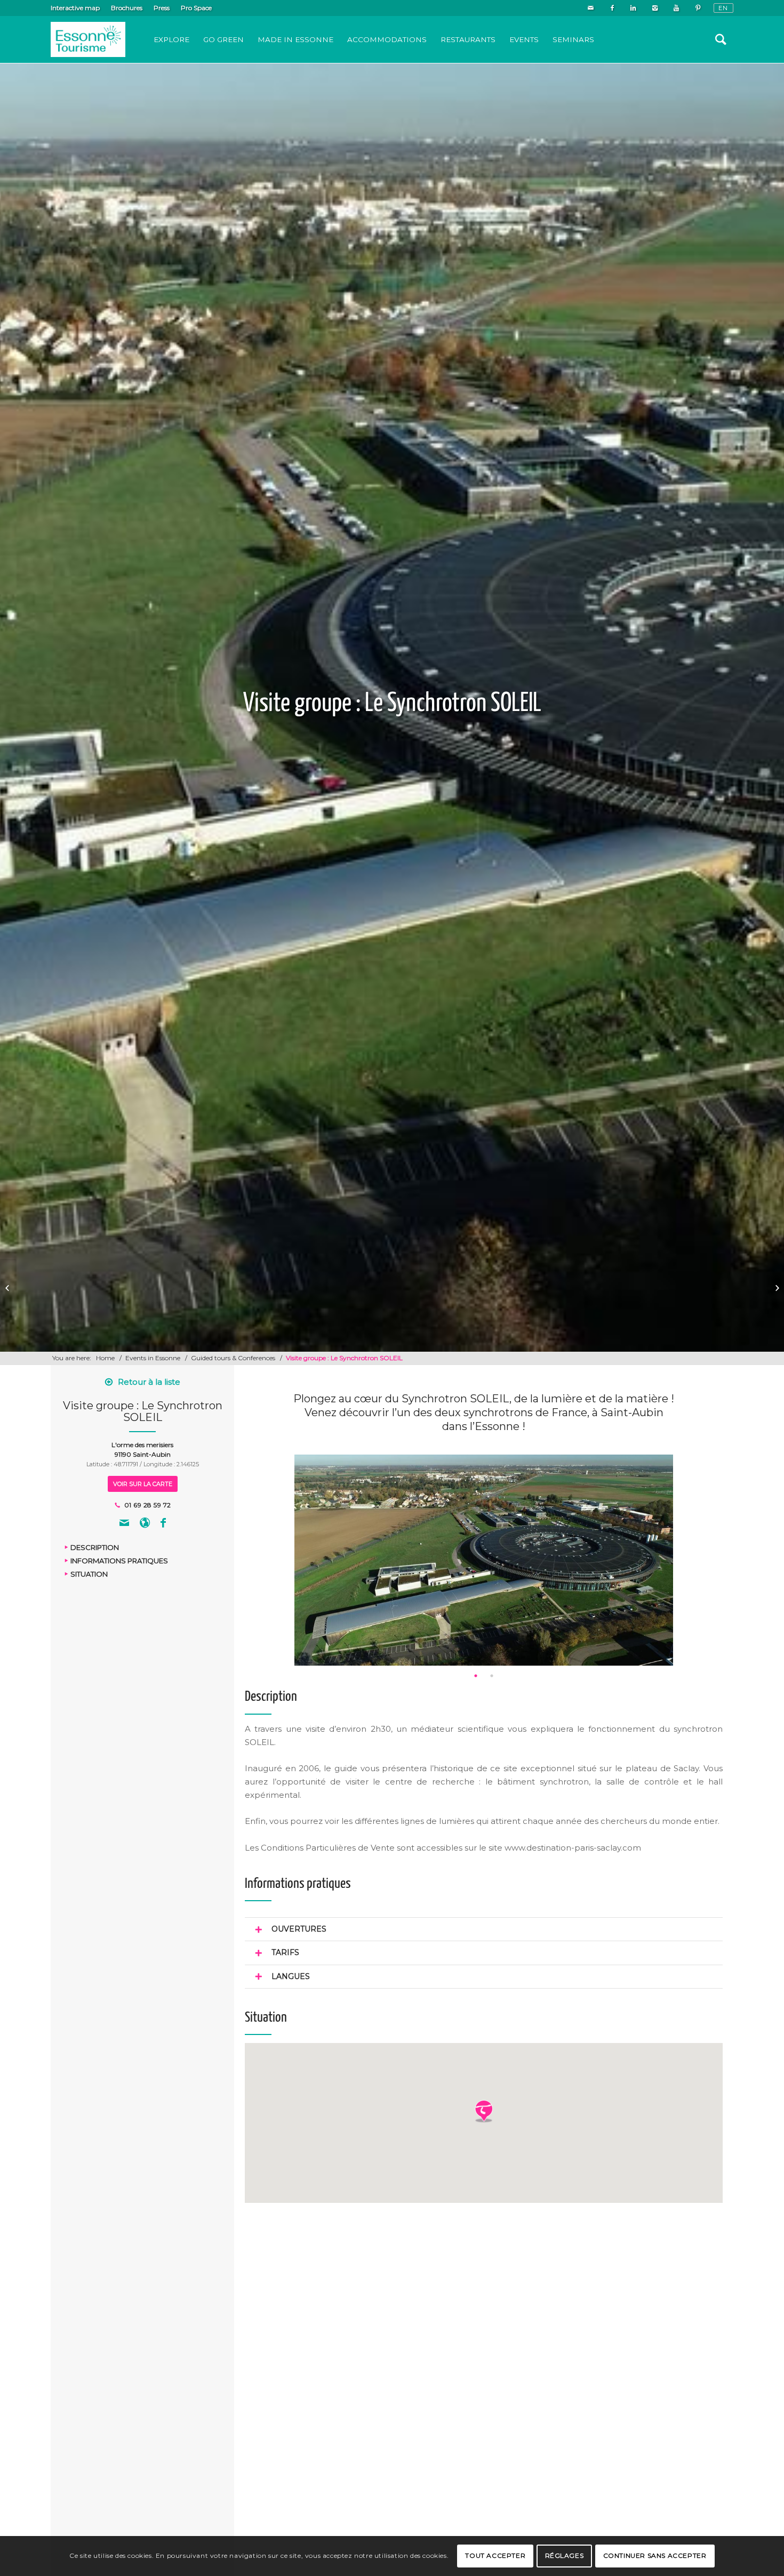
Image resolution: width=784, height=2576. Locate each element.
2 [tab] (492, 1676)
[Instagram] (655, 8)
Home (105, 1358)
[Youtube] (676, 8)
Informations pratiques (119, 1561)
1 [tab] (476, 1676)
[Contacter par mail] (124, 1524)
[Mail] (591, 8)
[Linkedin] (633, 8)
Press (162, 8)
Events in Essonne (153, 1358)
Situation (89, 1574)
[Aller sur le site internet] (145, 1524)
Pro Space (196, 8)
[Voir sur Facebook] (163, 1524)
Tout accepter (495, 2555)
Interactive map (75, 8)
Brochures (127, 8)
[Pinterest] (698, 8)
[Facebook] (612, 8)
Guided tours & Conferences (233, 1358)
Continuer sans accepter (655, 2555)
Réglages (565, 2555)
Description (95, 1548)
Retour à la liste (149, 1382)
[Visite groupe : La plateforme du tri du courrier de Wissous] (8, 1288)
